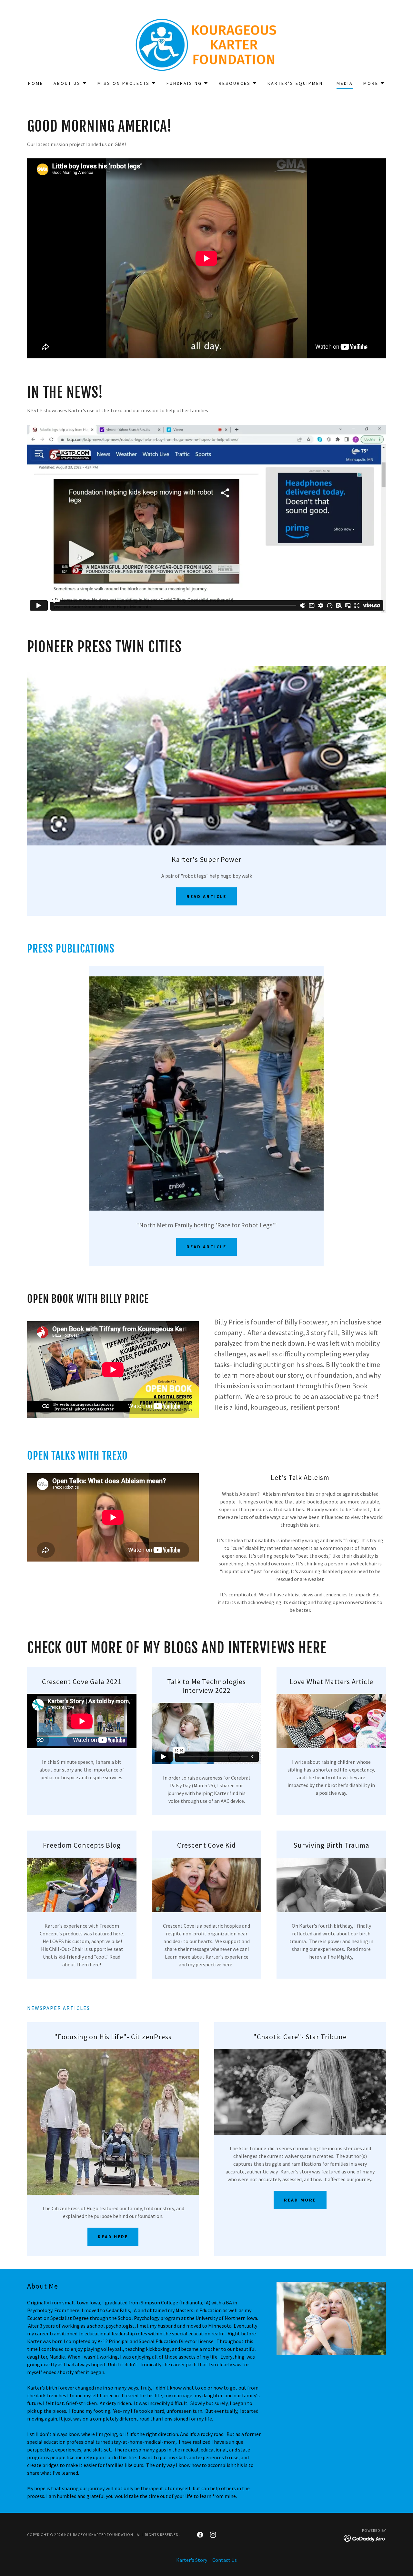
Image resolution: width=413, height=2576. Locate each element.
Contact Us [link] (225, 2560)
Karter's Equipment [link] (297, 83)
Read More (300, 2200)
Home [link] (36, 83)
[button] (70, 83)
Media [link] (345, 83)
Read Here (113, 2237)
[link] (207, 44)
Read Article (206, 896)
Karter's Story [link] (192, 2560)
